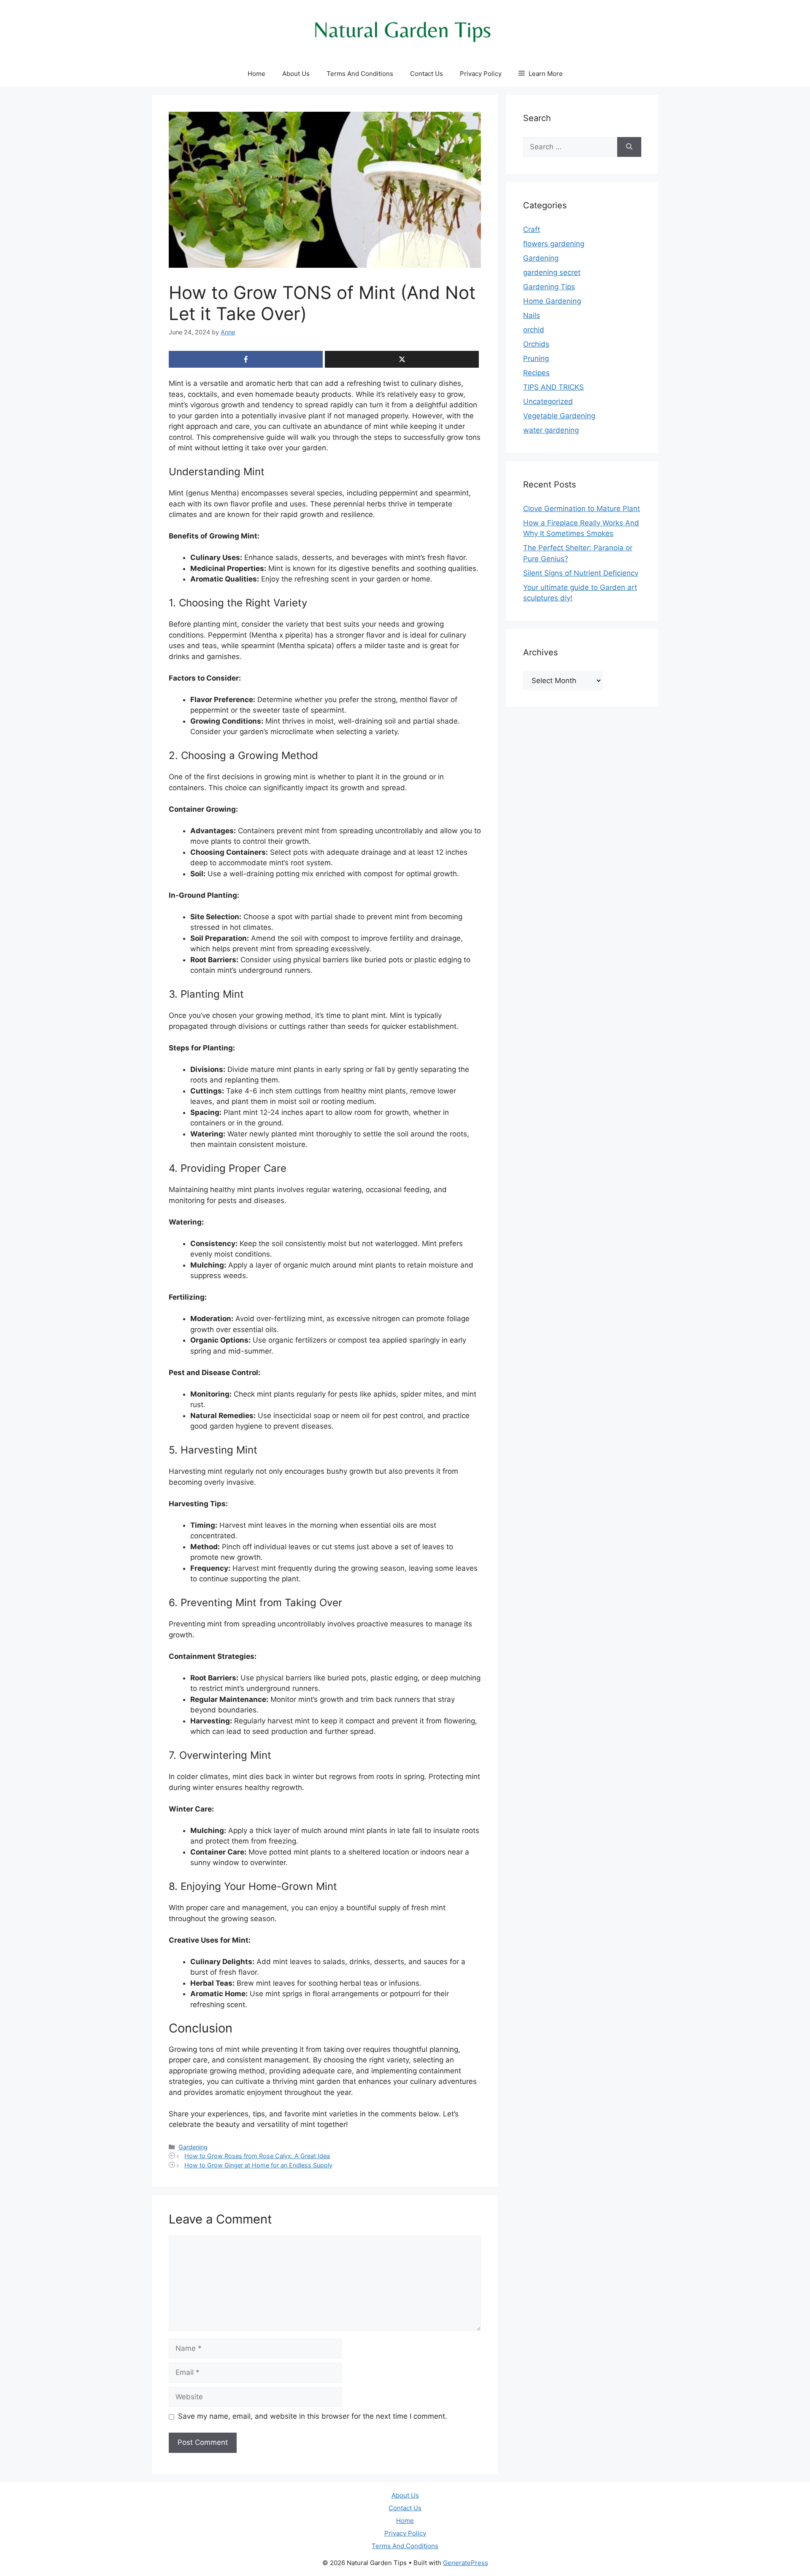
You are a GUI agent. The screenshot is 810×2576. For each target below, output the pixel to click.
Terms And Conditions (360, 74)
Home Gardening (552, 301)
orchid (534, 330)
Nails (532, 315)
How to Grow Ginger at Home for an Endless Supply (258, 2165)
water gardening (551, 430)
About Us (296, 74)
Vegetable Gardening (559, 416)
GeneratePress (466, 2563)
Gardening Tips (549, 287)
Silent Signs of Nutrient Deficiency (581, 573)
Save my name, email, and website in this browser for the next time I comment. (313, 2416)
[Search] (629, 147)
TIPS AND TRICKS (553, 387)
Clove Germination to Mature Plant (582, 509)
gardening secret (552, 272)
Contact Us (427, 74)
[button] (541, 74)
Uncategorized (548, 401)
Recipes (536, 373)
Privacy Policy (481, 74)
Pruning (536, 358)
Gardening (193, 2147)
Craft (532, 229)
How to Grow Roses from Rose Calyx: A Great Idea (257, 2156)
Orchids (536, 344)
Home (256, 74)
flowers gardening (554, 244)
